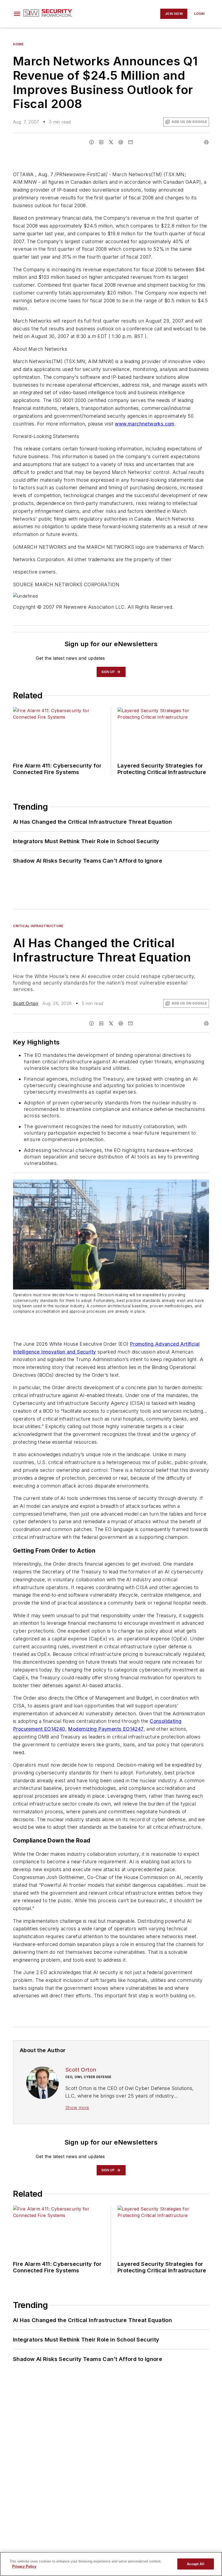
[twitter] (111, 142)
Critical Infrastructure (38, 926)
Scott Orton (26, 1003)
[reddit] (121, 142)
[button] (17, 14)
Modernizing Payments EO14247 (106, 1729)
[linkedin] (101, 142)
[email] (130, 142)
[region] (111, 2564)
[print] (206, 142)
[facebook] (92, 142)
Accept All (195, 2564)
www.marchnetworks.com (145, 424)
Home (18, 44)
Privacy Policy (24, 2566)
